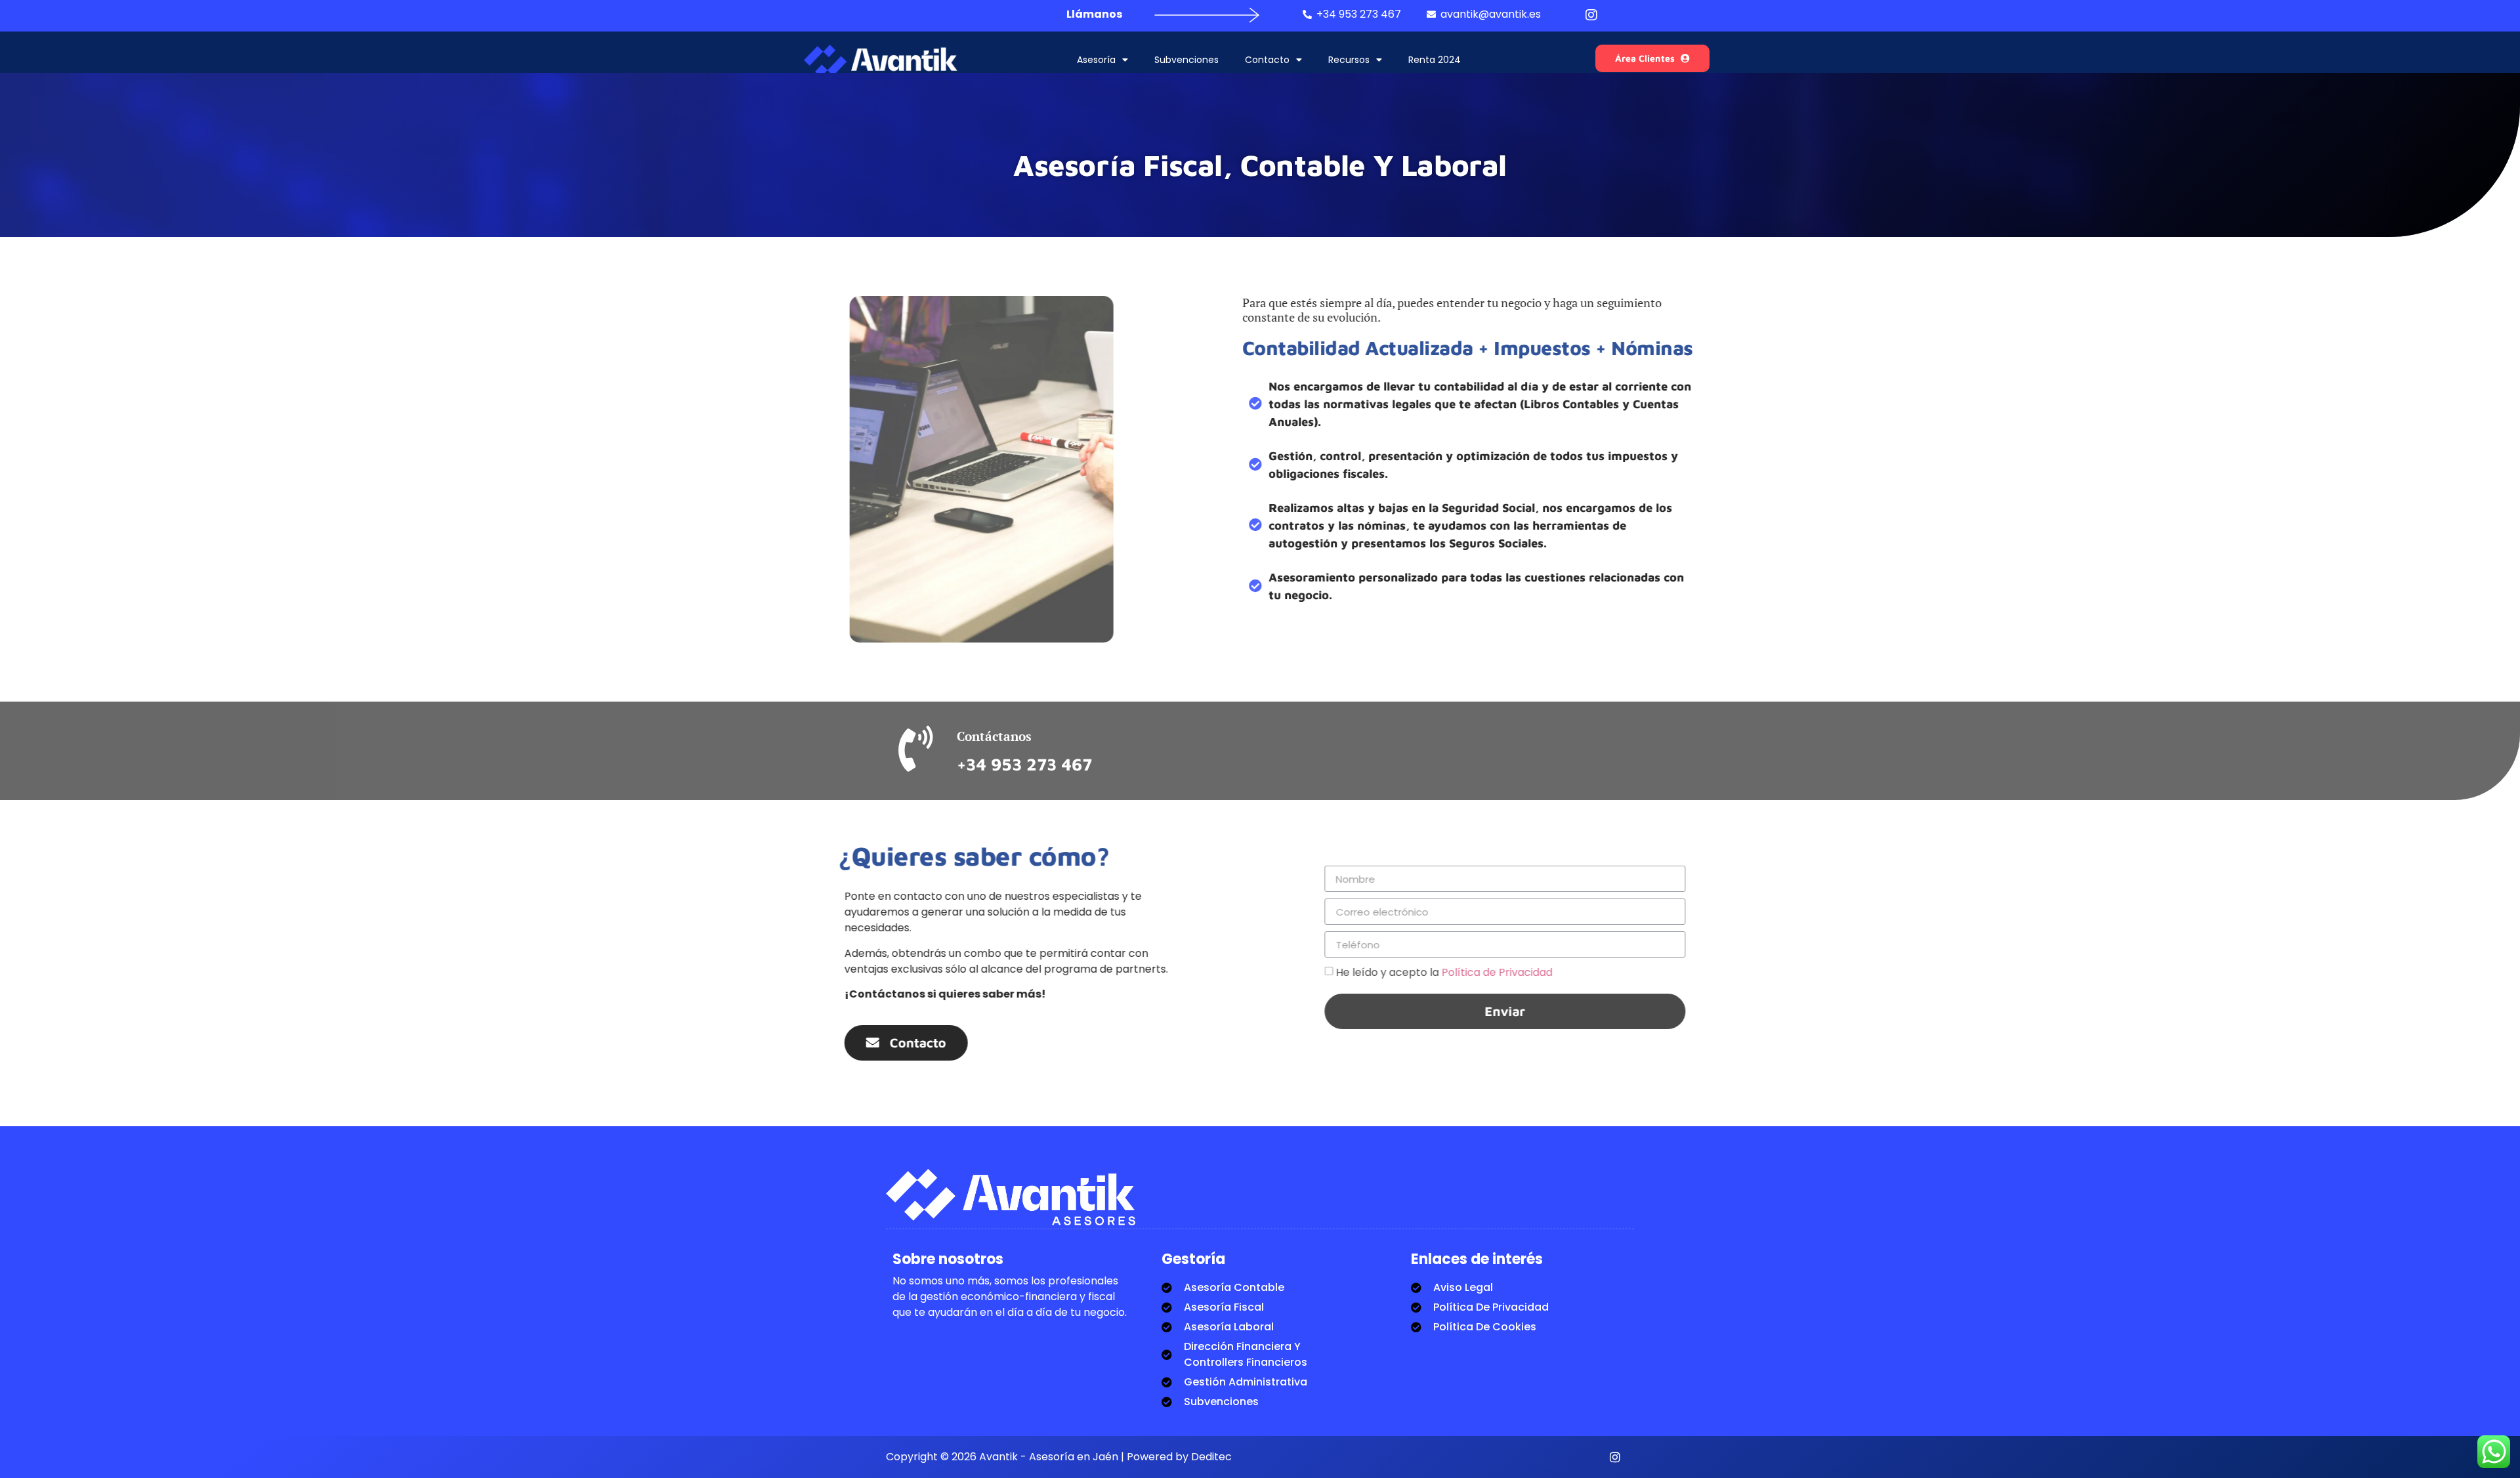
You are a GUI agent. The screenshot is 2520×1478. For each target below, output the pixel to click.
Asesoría (1096, 60)
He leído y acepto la (1386, 972)
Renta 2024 (1435, 60)
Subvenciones (1186, 60)
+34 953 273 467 (1024, 764)
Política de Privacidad (1439, 972)
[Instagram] (1615, 1457)
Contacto (1267, 60)
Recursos (1349, 60)
